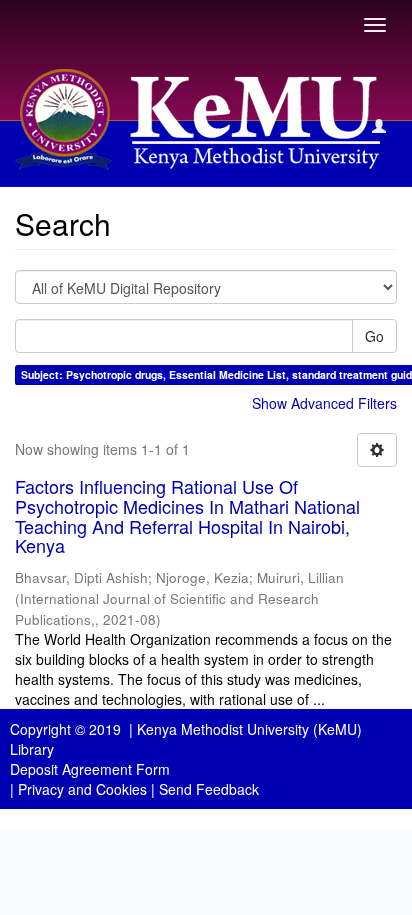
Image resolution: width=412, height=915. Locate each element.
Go (374, 336)
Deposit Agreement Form (90, 769)
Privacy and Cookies (82, 789)
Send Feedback (209, 789)
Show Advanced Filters (324, 403)
